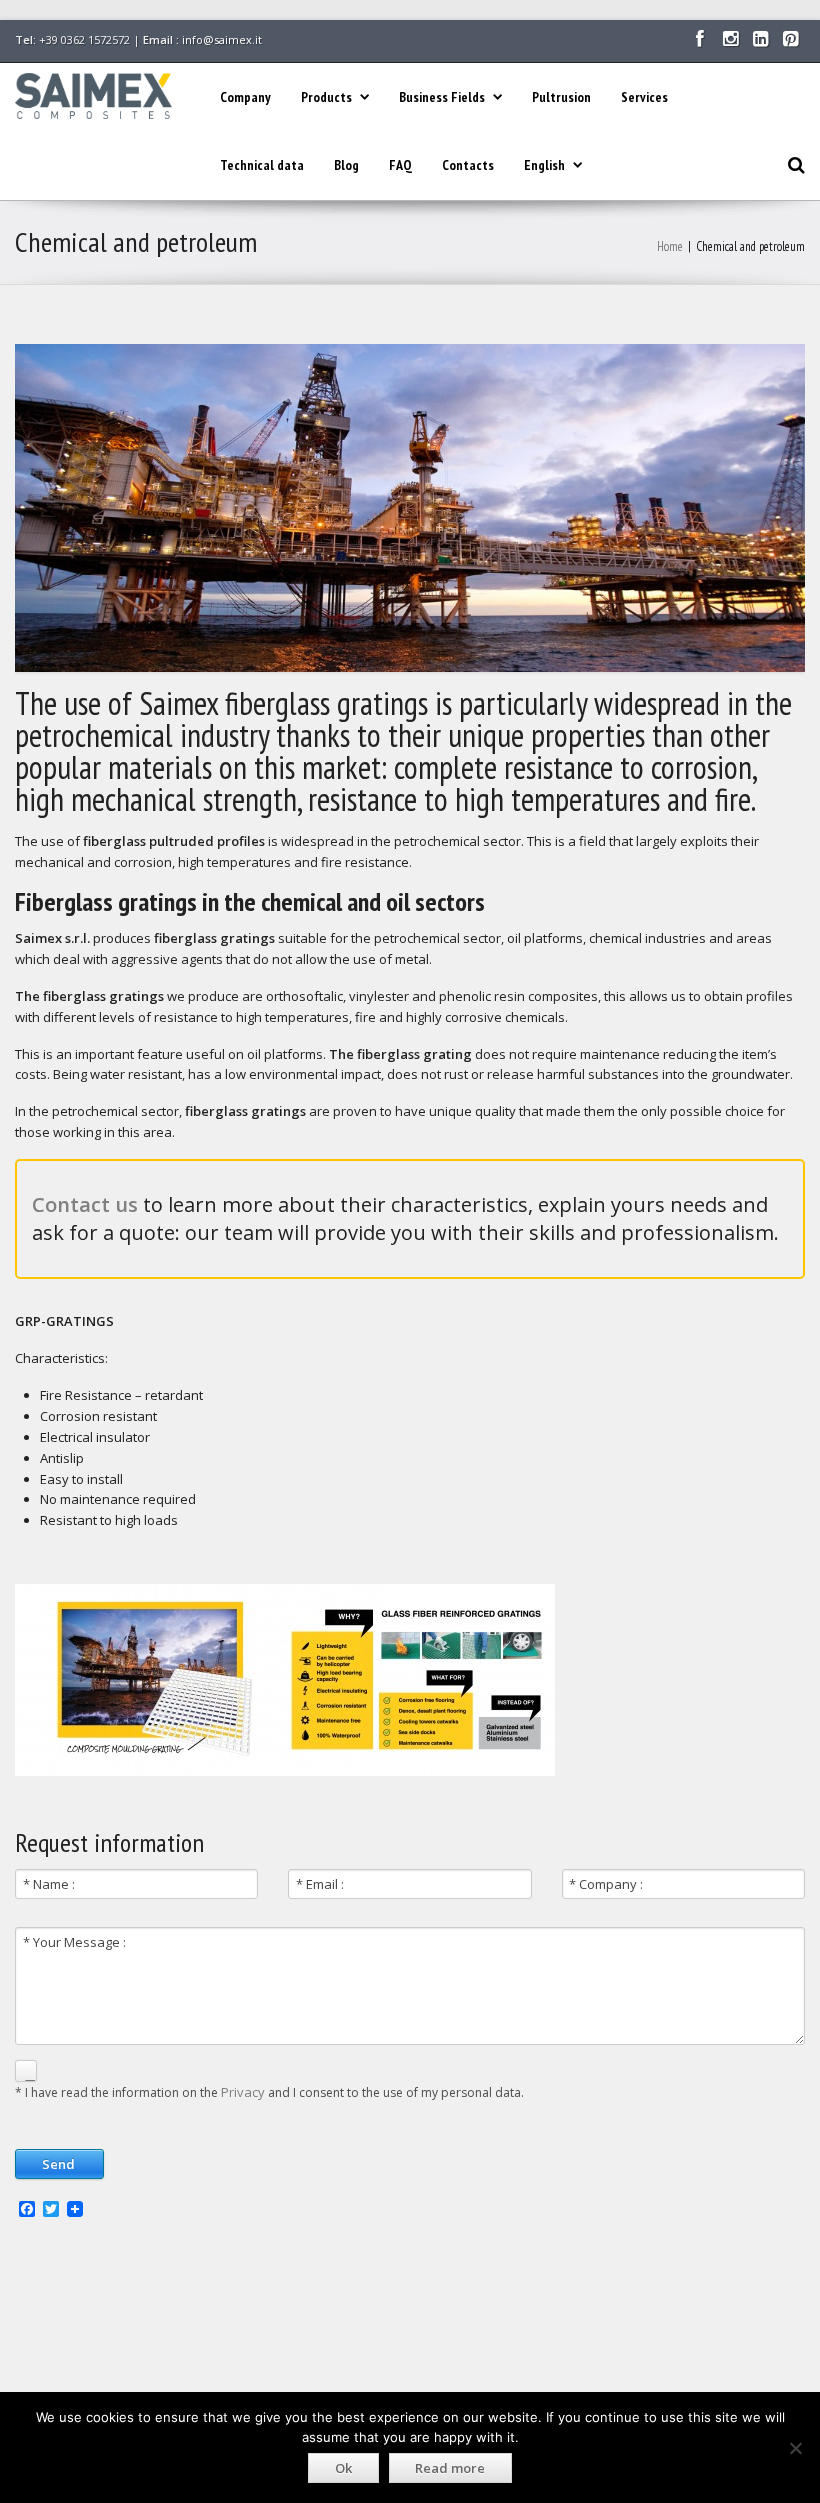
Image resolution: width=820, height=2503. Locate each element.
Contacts (468, 165)
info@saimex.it (222, 39)
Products (326, 97)
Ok (343, 2468)
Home (670, 246)
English (544, 165)
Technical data (262, 165)
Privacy (243, 2092)
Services (644, 97)
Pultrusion (561, 97)
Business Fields (442, 97)
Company (245, 97)
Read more (450, 2468)
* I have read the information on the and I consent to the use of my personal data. (269, 2092)
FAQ (400, 165)
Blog (346, 165)
